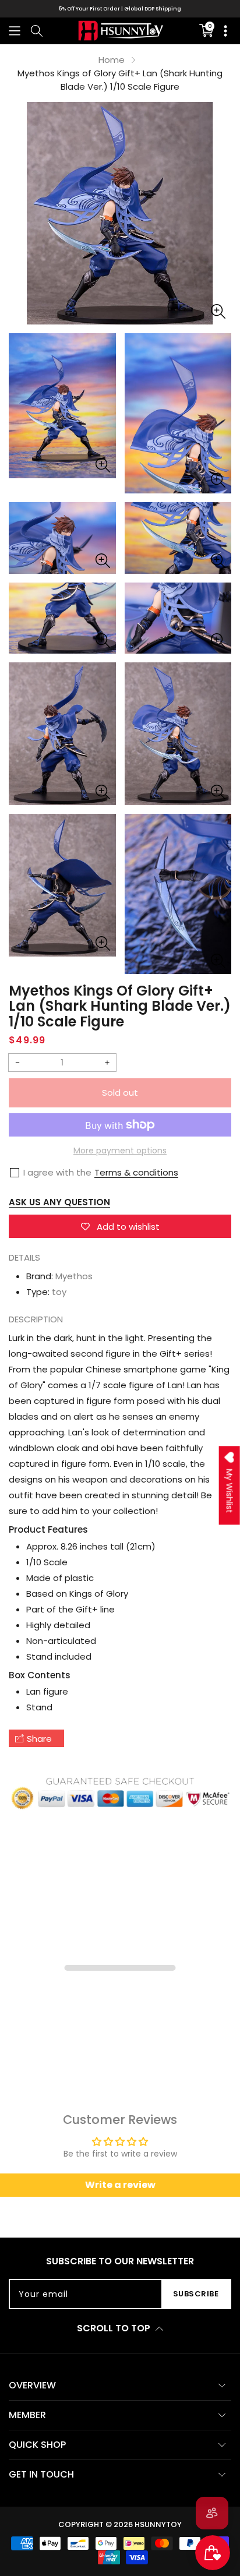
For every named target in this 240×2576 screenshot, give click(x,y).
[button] (15, 31)
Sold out (120, 1093)
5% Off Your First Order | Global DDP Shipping (120, 9)
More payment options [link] (120, 1151)
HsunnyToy (158, 2524)
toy (59, 1292)
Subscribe (196, 2294)
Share (39, 1739)
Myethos (74, 1276)
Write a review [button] (120, 2185)
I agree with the (57, 1172)
